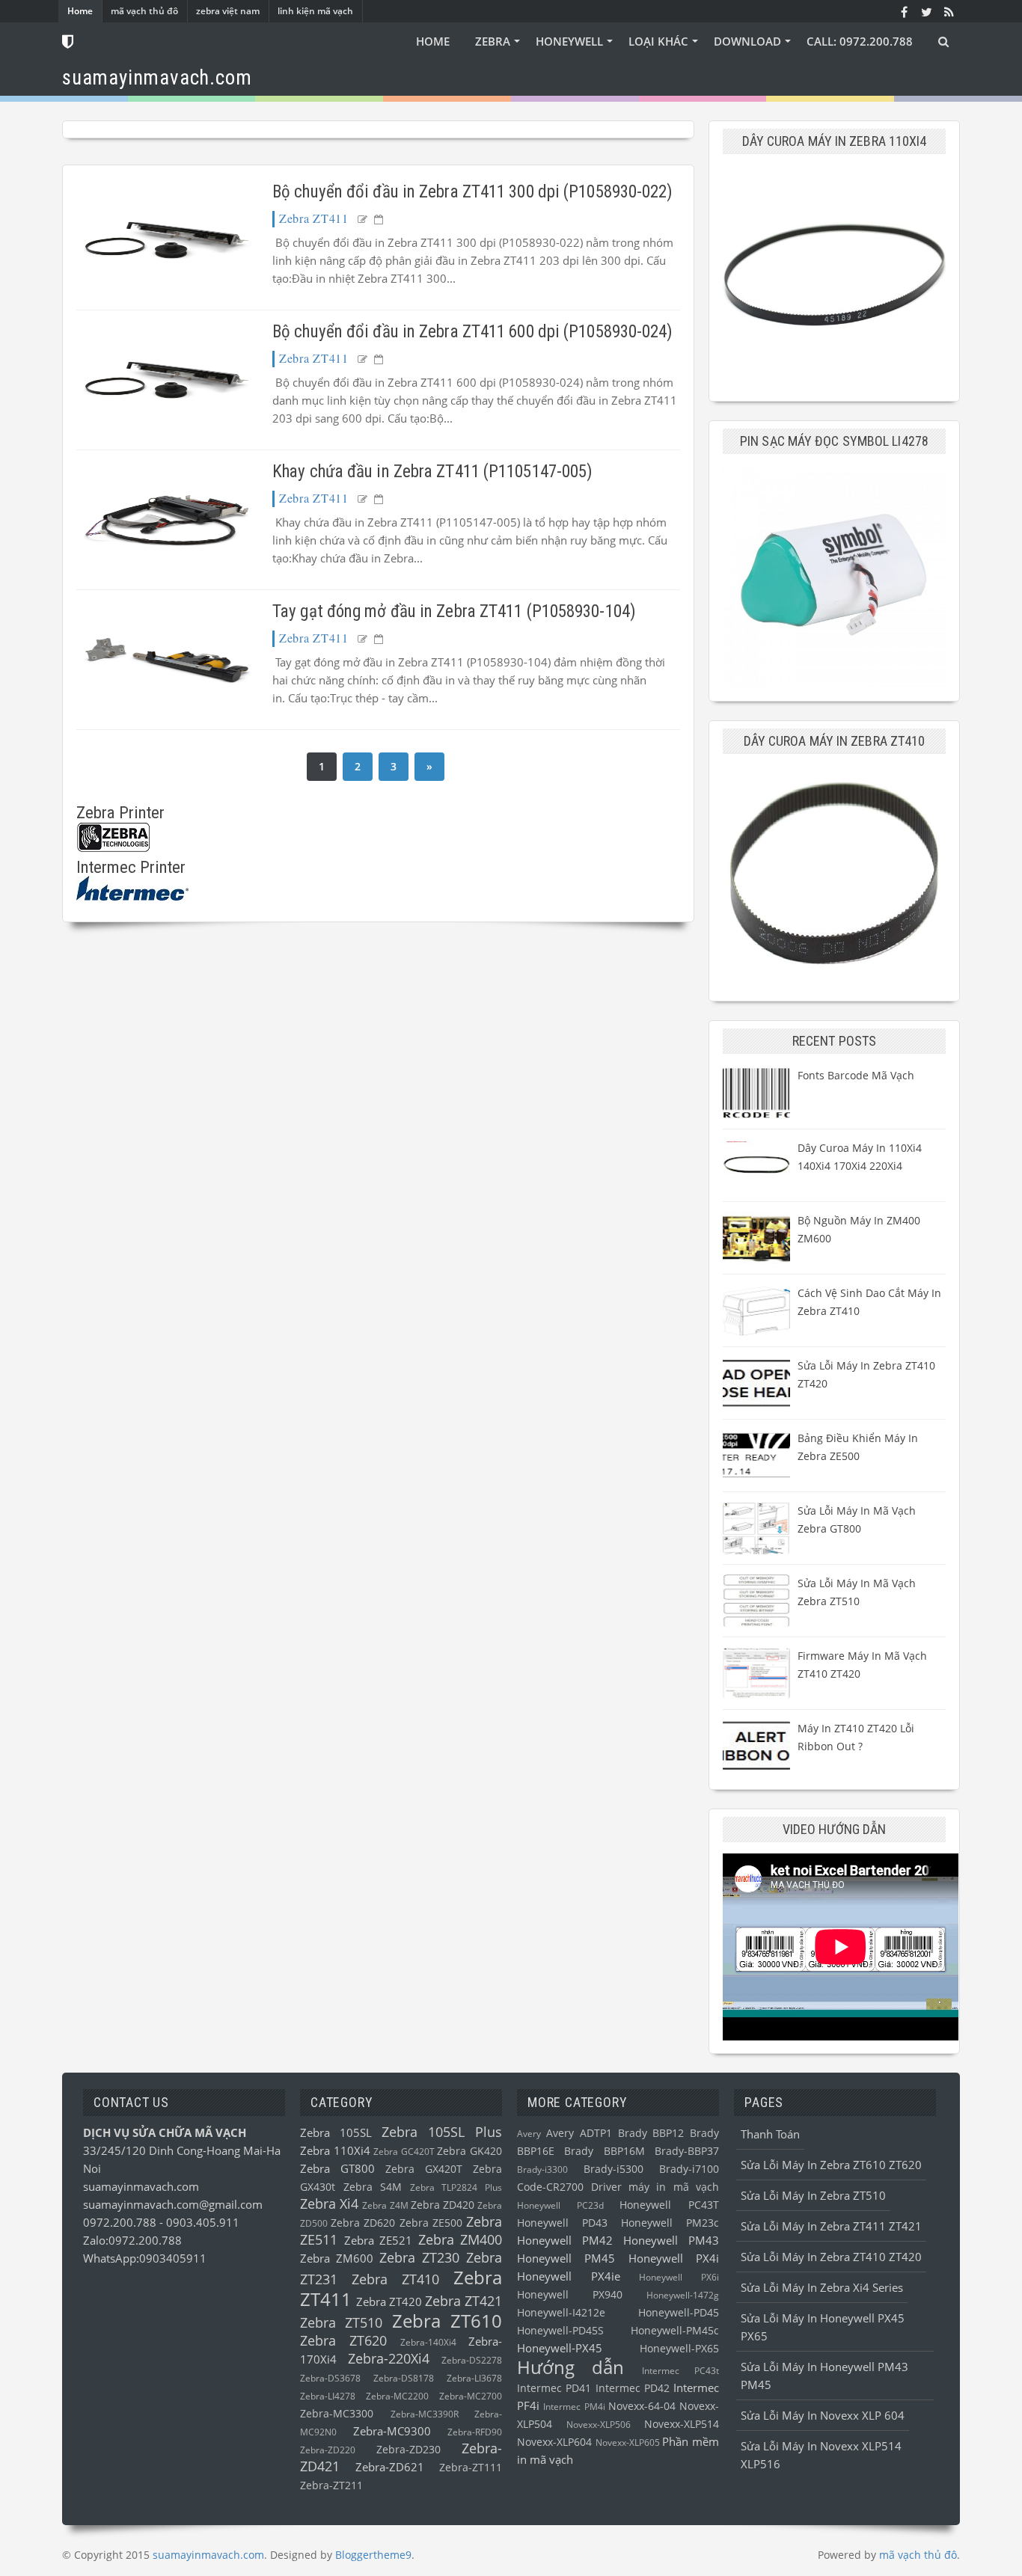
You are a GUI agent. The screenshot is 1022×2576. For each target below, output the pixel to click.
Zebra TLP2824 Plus (456, 2187)
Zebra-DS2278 (472, 2360)
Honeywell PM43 (671, 2240)
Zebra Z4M (385, 2205)
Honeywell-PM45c (675, 2331)
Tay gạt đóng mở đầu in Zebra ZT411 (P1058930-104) (454, 611)
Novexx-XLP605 (628, 2442)
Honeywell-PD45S (560, 2331)
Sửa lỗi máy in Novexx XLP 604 (823, 2415)
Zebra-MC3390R (425, 2414)
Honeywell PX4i (674, 2258)
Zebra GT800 (337, 2168)
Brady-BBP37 (687, 2151)
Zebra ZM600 (337, 2258)
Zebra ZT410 (395, 2279)
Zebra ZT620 (343, 2340)
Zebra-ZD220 (328, 2450)
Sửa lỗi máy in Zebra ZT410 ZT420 (831, 2257)
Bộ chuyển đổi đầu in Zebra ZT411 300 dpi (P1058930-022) (473, 192)
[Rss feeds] (949, 11)
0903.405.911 (203, 2222)
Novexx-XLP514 (682, 2424)
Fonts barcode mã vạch (856, 1075)
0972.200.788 (121, 2222)
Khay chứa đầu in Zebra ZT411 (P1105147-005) (432, 472)
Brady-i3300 (542, 2169)
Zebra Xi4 (329, 2204)
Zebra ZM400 (460, 2239)
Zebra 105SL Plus (442, 2132)
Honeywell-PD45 (679, 2313)
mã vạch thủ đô (144, 11)
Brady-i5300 (613, 2169)
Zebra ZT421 (463, 2301)
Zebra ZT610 (447, 2321)
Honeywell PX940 (570, 2295)
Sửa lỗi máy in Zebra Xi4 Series (822, 2287)
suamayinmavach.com (141, 2186)
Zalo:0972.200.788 (132, 2240)
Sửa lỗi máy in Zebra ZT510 (813, 2195)
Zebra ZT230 (419, 2257)
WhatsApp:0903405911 (145, 2258)
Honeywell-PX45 (560, 2348)
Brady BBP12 (651, 2133)
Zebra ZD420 (443, 2205)
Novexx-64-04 (642, 2406)
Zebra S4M (373, 2187)
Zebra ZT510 (341, 2322)
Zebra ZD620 (363, 2223)
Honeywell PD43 (562, 2223)
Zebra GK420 (469, 2151)
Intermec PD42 (633, 2388)
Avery (529, 2134)
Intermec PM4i (574, 2407)
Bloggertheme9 (373, 2555)
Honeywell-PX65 (679, 2349)
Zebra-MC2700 (471, 2396)
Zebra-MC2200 (397, 2396)
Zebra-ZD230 (409, 2450)
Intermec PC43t (680, 2371)
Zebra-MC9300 (392, 2431)
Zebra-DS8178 (404, 2378)
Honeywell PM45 (566, 2258)
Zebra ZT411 (314, 218)
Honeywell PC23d (560, 2205)
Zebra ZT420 (389, 2301)
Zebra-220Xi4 (389, 2358)
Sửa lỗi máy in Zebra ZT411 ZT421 (831, 2226)
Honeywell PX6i (679, 2277)
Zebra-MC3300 (337, 2414)
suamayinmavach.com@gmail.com (173, 2204)
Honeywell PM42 (565, 2240)
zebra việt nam (228, 11)
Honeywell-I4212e (561, 2313)
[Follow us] (926, 11)
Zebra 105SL (336, 2132)
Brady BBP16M (604, 2151)
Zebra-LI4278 (328, 2396)
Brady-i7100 (689, 2169)
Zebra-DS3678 (330, 2378)
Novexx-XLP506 (599, 2425)
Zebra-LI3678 (474, 2378)
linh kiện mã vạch (315, 11)
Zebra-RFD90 (475, 2432)
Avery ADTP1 (579, 2133)
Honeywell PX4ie (569, 2276)
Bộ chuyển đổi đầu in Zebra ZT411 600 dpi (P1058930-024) (473, 332)
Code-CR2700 (550, 2187)
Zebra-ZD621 (390, 2467)
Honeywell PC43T (669, 2205)
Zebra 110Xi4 (335, 2150)
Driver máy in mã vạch (655, 2187)
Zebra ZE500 (431, 2223)
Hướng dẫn (570, 2367)
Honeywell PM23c (670, 2223)
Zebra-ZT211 (331, 2485)
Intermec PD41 (554, 2388)
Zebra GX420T (424, 2169)
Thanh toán (770, 2134)
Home (80, 11)
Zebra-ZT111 (471, 2468)
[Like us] (904, 11)
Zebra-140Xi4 (428, 2342)
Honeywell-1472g (683, 2295)
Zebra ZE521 (379, 2240)
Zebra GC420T (404, 2152)
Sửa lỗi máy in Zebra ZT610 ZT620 (831, 2165)
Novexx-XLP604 (554, 2442)
